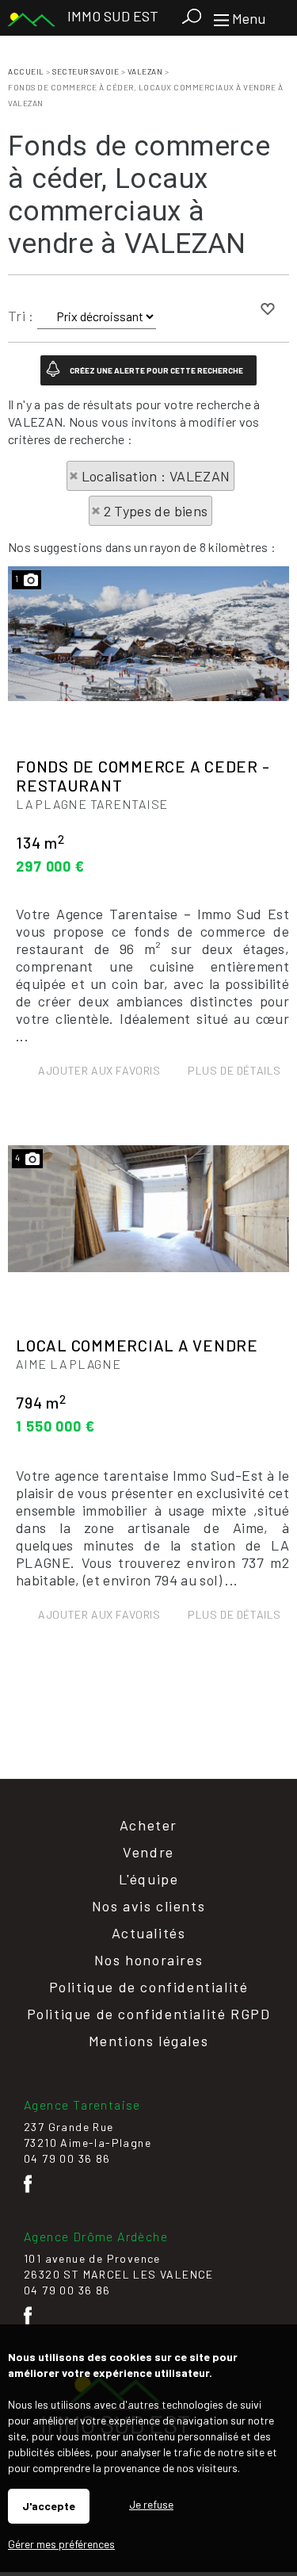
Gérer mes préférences (61, 2544)
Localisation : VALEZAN (156, 476)
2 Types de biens (156, 511)
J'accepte (49, 2506)
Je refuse (151, 2504)
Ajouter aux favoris (99, 1070)
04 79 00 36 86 (67, 2158)
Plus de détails (234, 1070)
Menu (247, 18)
